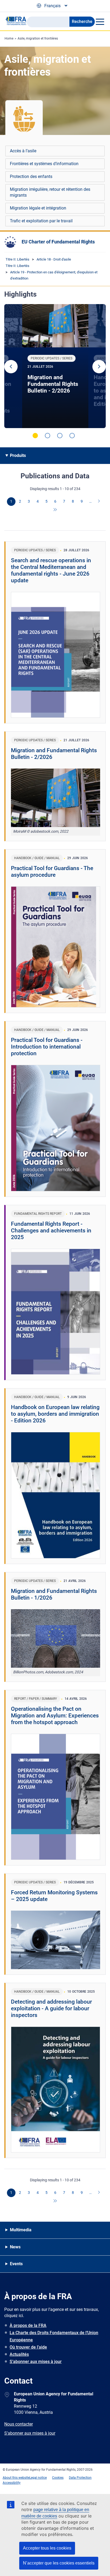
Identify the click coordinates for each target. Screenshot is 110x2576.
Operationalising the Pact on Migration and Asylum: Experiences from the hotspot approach (55, 1716)
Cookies (58, 2478)
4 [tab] (72, 436)
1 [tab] (35, 436)
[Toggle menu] (100, 22)
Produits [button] (18, 455)
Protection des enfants (31, 176)
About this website (16, 2478)
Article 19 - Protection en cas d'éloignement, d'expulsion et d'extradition (54, 275)
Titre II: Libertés (17, 259)
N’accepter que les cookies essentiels (59, 2563)
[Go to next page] (99, 502)
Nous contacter (19, 2424)
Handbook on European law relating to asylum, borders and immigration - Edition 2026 (55, 1414)
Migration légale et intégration (38, 208)
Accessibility (12, 2483)
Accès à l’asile (23, 151)
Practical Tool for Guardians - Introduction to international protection (47, 1047)
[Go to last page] (55, 510)
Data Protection (80, 2478)
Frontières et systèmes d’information (44, 164)
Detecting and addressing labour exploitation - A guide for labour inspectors (51, 2008)
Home (9, 38)
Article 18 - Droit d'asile (54, 259)
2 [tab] (48, 436)
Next (99, 367)
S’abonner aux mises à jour (36, 2362)
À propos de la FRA (28, 2325)
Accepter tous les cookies (47, 2548)
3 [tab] (60, 436)
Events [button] (16, 2264)
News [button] (15, 2247)
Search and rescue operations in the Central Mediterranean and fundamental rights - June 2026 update (51, 570)
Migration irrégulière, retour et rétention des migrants (50, 192)
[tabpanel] (55, 366)
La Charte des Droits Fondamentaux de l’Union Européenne (54, 2336)
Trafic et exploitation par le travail (41, 221)
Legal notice (38, 2478)
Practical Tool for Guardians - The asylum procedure (52, 872)
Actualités (19, 2354)
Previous (11, 367)
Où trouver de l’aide (28, 2347)
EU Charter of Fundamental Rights (58, 242)
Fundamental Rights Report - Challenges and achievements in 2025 (51, 1231)
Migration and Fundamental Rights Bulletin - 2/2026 (53, 384)
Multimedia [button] (21, 2230)
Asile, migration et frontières (38, 38)
